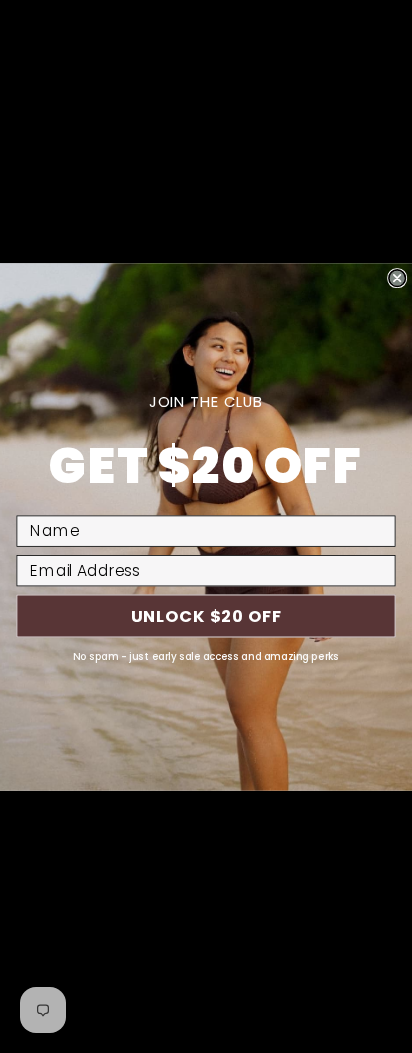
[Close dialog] (397, 277)
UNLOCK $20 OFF (206, 615)
